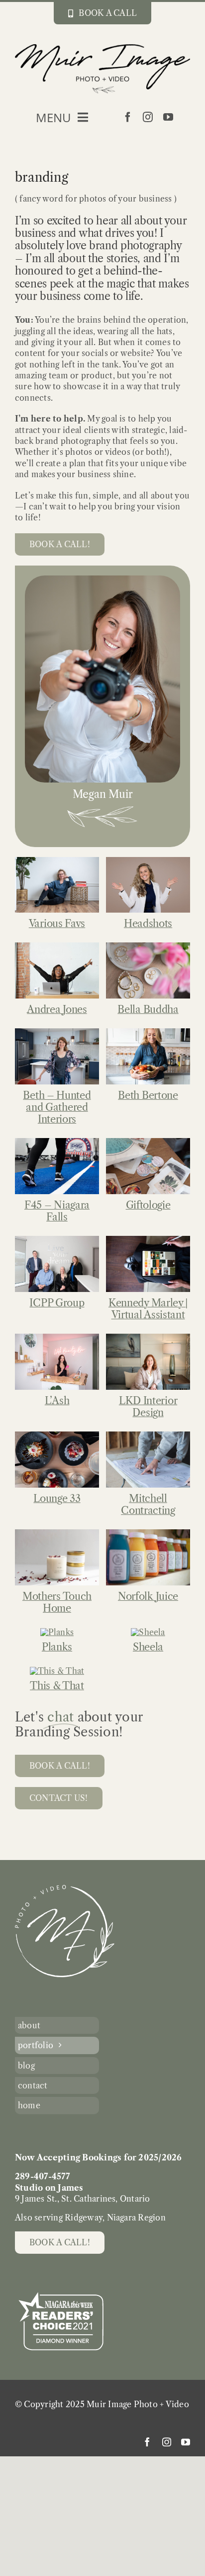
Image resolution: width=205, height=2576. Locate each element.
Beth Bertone (148, 1095)
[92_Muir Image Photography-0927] (148, 1435)
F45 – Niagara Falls (57, 1211)
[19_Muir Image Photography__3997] (148, 1142)
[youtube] (168, 117)
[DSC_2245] (148, 1240)
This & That (57, 1686)
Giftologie (148, 1205)
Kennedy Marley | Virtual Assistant (148, 1309)
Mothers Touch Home (57, 1602)
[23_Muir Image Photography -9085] (57, 1032)
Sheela (148, 1647)
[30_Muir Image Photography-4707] (57, 946)
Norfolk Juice (148, 1596)
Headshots (148, 924)
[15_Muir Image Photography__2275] (148, 1032)
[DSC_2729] (148, 1338)
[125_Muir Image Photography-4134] (57, 1632)
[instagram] (148, 117)
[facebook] (128, 117)
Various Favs (57, 924)
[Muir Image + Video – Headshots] (148, 861)
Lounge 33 (57, 1499)
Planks (57, 1647)
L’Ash (57, 1401)
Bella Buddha (148, 1009)
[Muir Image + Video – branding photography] (57, 861)
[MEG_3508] (57, 1240)
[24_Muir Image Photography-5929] (57, 1671)
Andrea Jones (57, 1009)
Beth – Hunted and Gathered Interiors (57, 1107)
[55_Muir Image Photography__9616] (148, 1632)
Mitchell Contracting (148, 1504)
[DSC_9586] (57, 1338)
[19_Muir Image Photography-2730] (57, 1142)
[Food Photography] (57, 1435)
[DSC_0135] (148, 946)
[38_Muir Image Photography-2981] (148, 1533)
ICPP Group (57, 1303)
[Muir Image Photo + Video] (65, 1889)
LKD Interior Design (148, 1407)
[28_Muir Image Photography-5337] (57, 1533)
